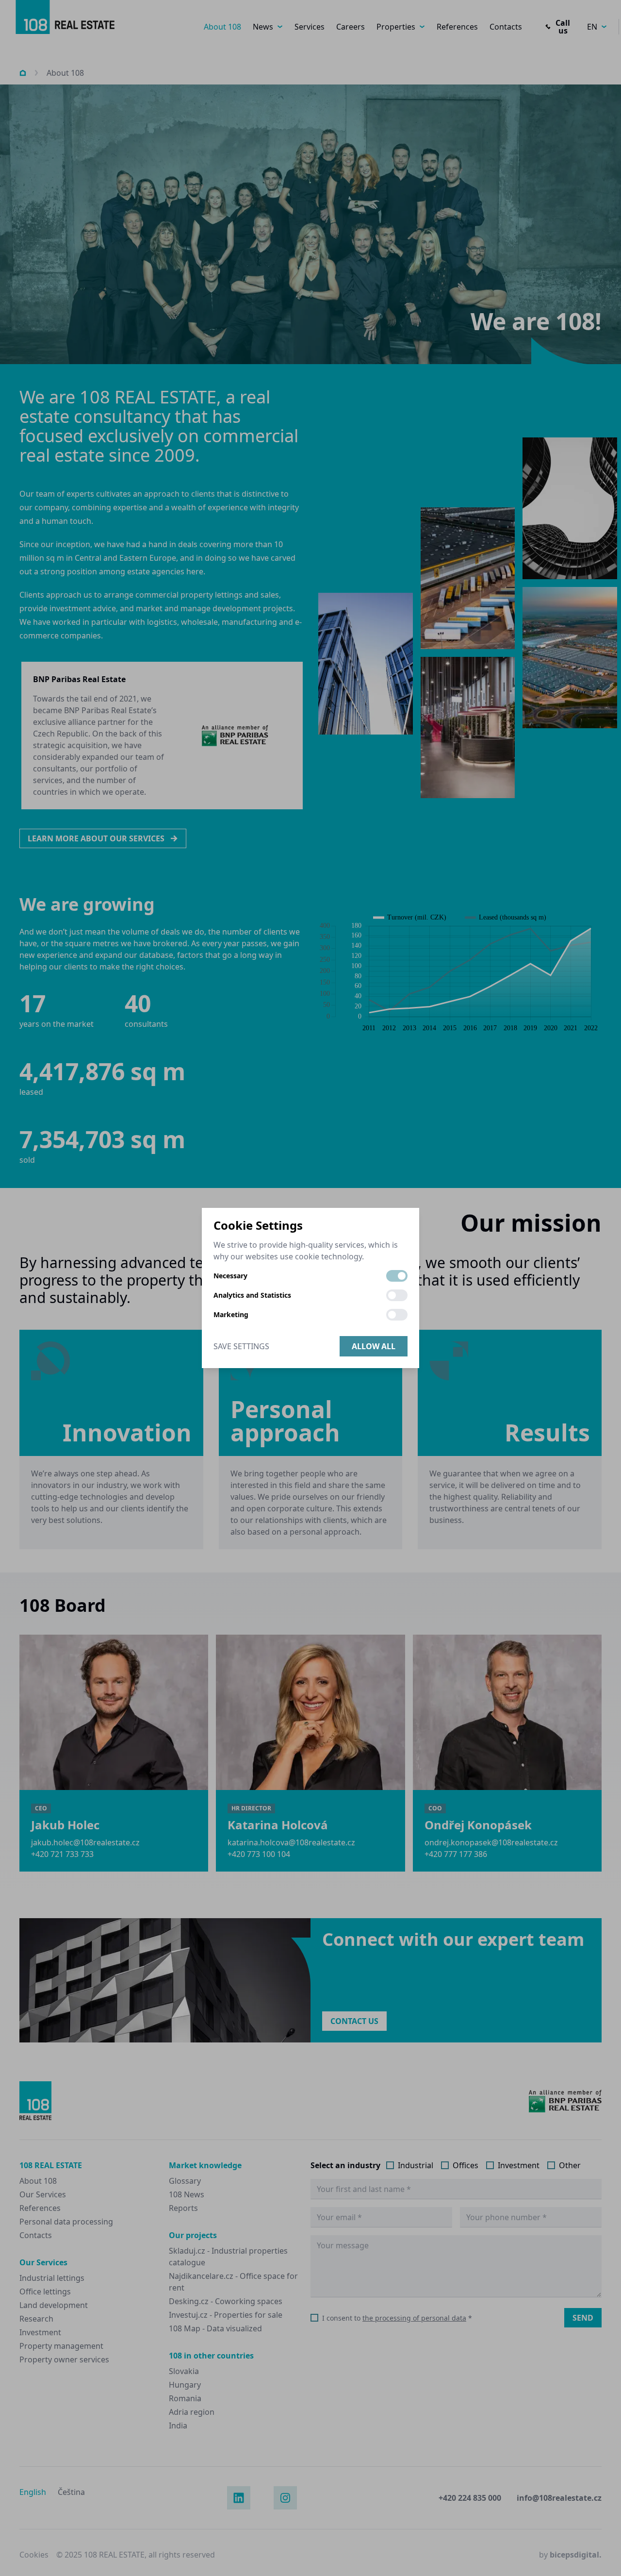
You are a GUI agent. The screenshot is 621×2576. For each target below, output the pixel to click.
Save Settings (241, 1346)
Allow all (374, 1346)
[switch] (397, 1276)
